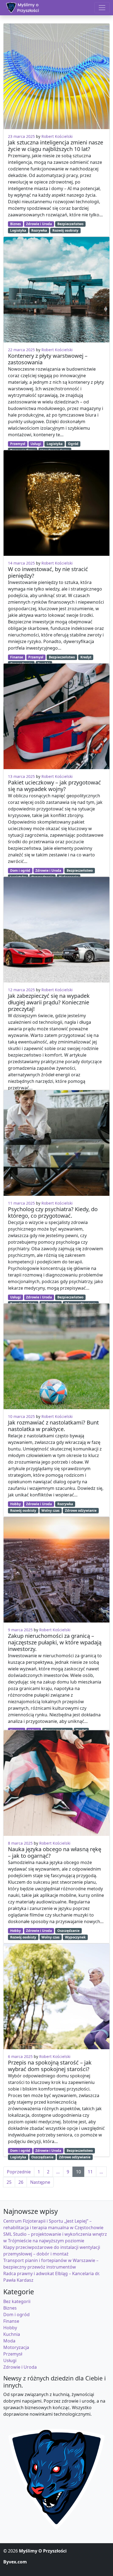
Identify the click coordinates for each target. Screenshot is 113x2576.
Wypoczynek (75, 1937)
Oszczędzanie (68, 1931)
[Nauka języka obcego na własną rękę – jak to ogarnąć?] (56, 1783)
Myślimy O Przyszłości (43, 2551)
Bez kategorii (17, 2301)
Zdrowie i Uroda (39, 224)
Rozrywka (39, 230)
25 (9, 2182)
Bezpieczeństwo (70, 224)
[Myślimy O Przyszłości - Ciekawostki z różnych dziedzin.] (22, 8)
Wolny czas (50, 1511)
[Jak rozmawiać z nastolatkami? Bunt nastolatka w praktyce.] (56, 1356)
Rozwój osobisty (65, 230)
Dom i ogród (20, 870)
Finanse (17, 657)
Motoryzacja (16, 2347)
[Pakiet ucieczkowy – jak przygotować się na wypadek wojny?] (56, 716)
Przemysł (18, 444)
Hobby (15, 1504)
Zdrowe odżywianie (81, 1511)
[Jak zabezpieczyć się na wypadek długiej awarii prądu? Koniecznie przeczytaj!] (56, 930)
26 (21, 2182)
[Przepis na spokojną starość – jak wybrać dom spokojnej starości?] (56, 1996)
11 (90, 2172)
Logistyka (18, 230)
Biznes (15, 224)
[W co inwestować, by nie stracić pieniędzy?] (56, 503)
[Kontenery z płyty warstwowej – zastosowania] (56, 290)
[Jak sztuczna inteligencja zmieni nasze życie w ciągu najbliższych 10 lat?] (56, 76)
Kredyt (86, 657)
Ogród (73, 444)
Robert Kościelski (57, 136)
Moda (9, 2341)
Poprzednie (19, 2172)
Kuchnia (12, 2334)
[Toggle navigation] (102, 8)
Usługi (36, 444)
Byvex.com (15, 2562)
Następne (40, 2182)
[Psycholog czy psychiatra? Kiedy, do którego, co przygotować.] (56, 1143)
